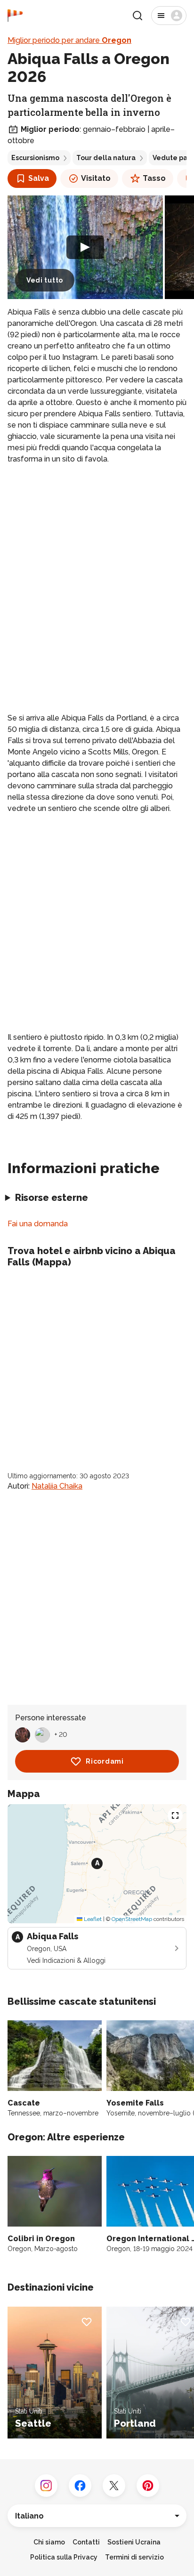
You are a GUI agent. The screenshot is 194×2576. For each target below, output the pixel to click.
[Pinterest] (148, 2486)
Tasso (154, 178)
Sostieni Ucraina (134, 2542)
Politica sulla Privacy (64, 2557)
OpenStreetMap (132, 1919)
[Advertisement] (97, 574)
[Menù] (169, 16)
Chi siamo (49, 2542)
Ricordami (105, 1761)
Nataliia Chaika (57, 1486)
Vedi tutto (45, 280)
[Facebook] (80, 2486)
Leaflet (92, 1919)
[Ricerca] (137, 16)
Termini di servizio (134, 2557)
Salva (39, 178)
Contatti (86, 2542)
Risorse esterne (52, 1198)
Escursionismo (35, 158)
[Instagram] (46, 2486)
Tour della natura (106, 158)
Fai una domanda (38, 1224)
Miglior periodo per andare (69, 40)
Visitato (96, 178)
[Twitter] (114, 2486)
